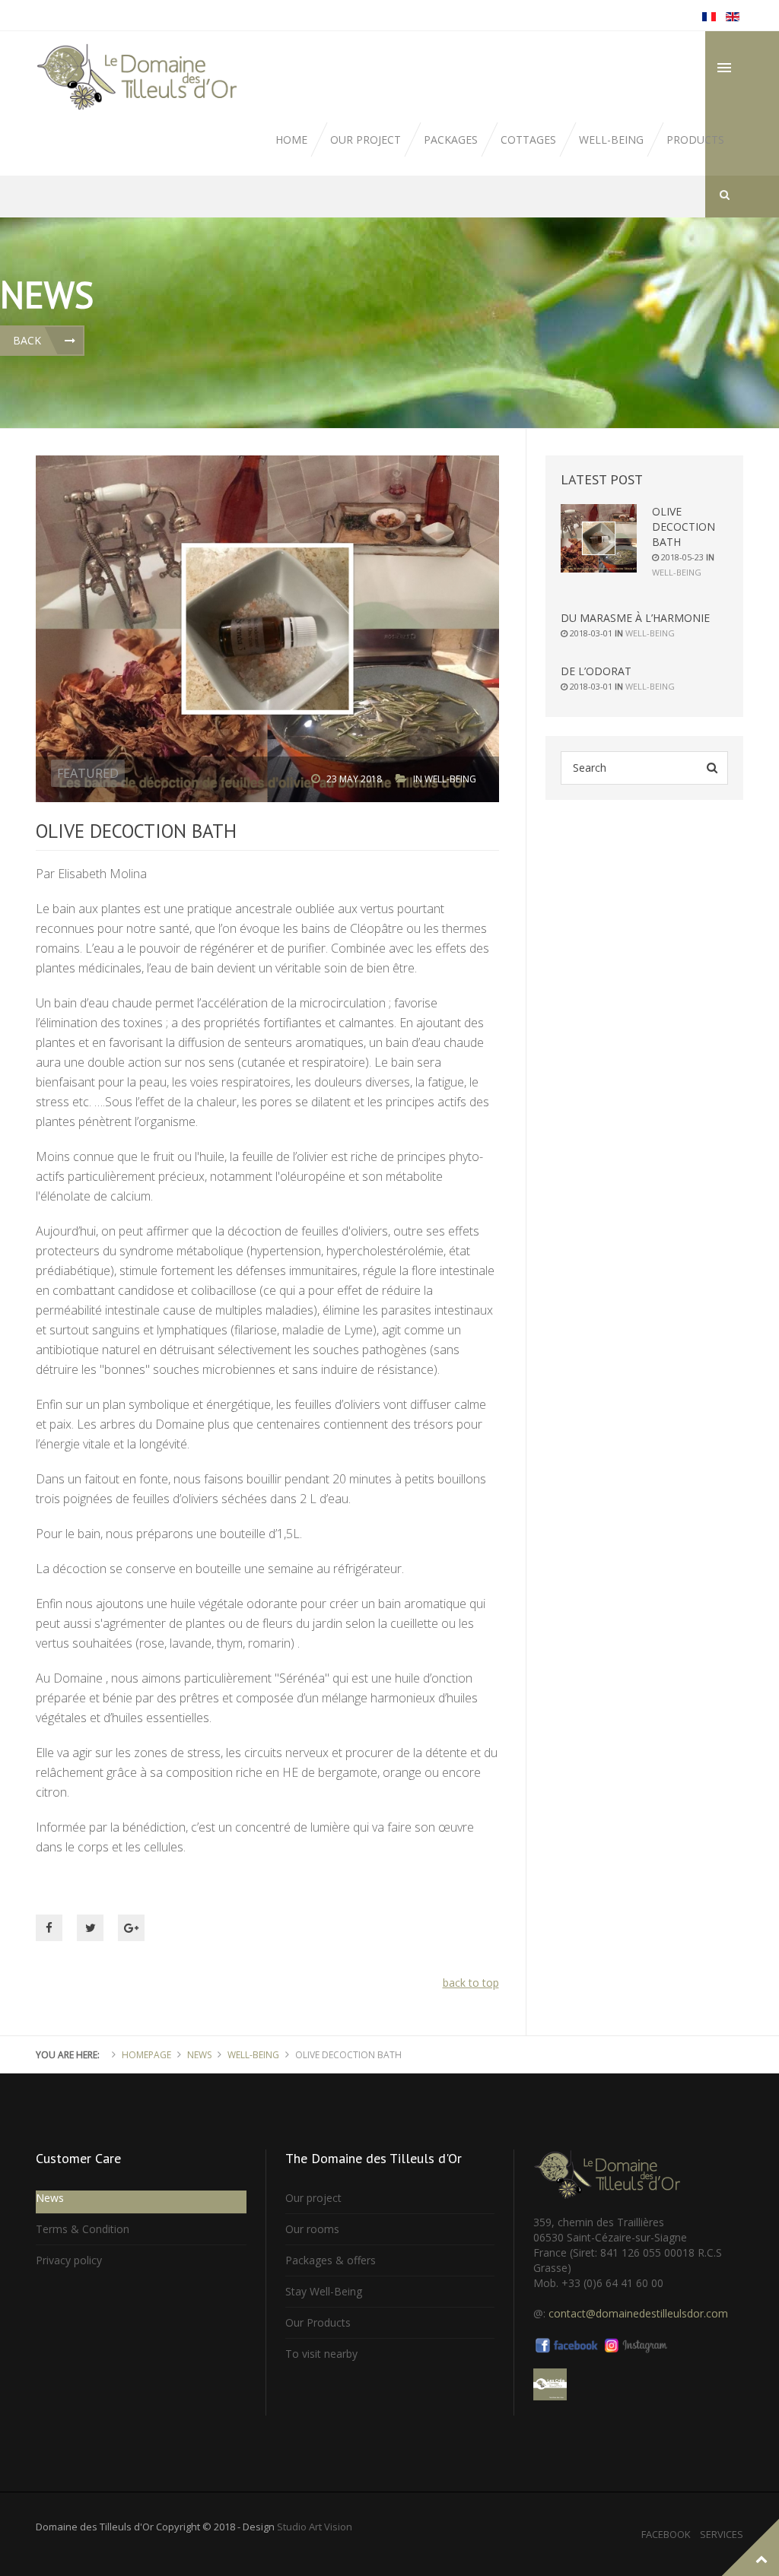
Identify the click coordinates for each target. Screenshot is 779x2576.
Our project (366, 140)
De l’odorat (596, 671)
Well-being (611, 140)
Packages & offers (331, 2260)
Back (27, 340)
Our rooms (312, 2229)
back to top (471, 1983)
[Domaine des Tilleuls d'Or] (140, 77)
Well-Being (450, 779)
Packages (451, 140)
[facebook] (568, 2344)
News (199, 2055)
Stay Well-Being (324, 2291)
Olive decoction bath (684, 527)
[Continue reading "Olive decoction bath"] (599, 538)
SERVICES (722, 2534)
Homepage (146, 2055)
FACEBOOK (666, 2534)
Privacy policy (69, 2260)
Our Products (318, 2322)
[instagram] (636, 2344)
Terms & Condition (83, 2229)
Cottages (528, 140)
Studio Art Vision (315, 2527)
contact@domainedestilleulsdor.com (638, 2313)
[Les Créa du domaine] (550, 2383)
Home (291, 140)
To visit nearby (321, 2354)
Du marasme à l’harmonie (635, 618)
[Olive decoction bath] (267, 628)
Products (695, 140)
